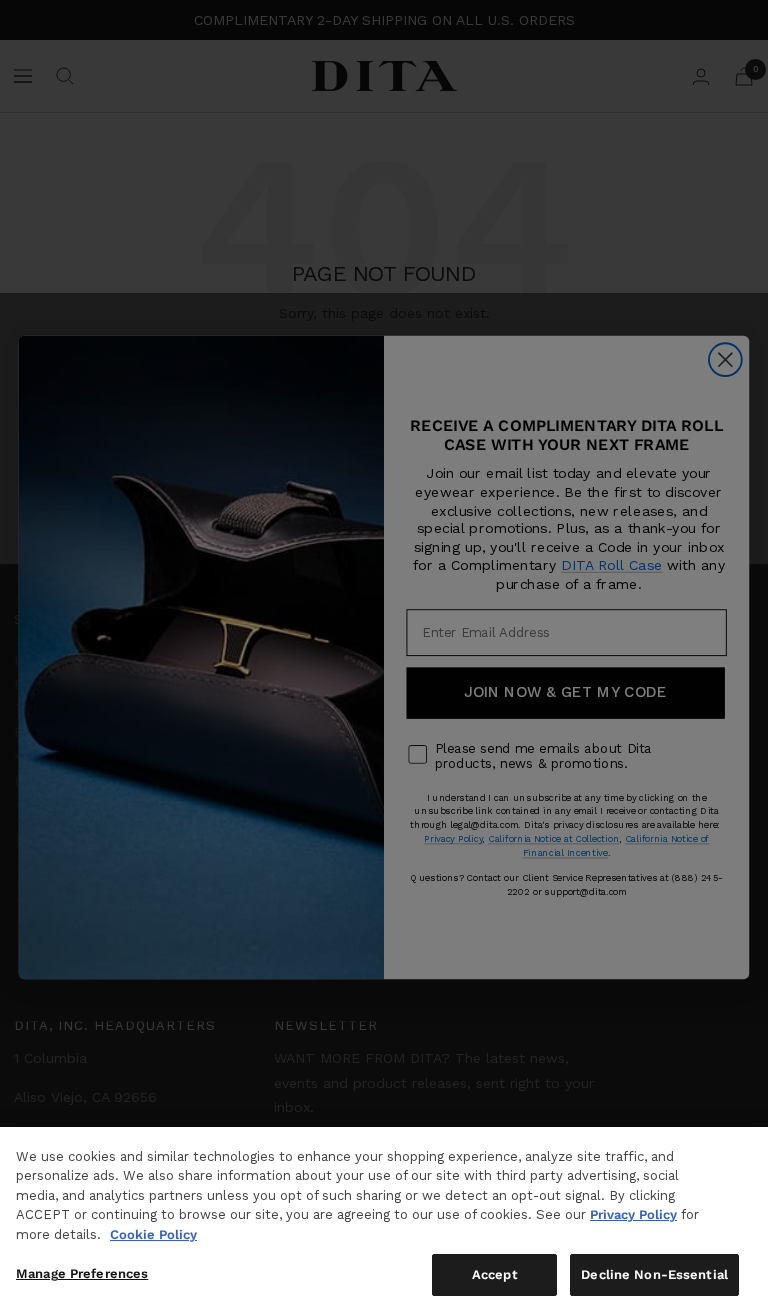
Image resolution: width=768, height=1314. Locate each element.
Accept (495, 1274)
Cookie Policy (153, 1234)
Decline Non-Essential (654, 1274)
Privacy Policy (633, 1214)
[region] (384, 1220)
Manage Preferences (82, 1273)
